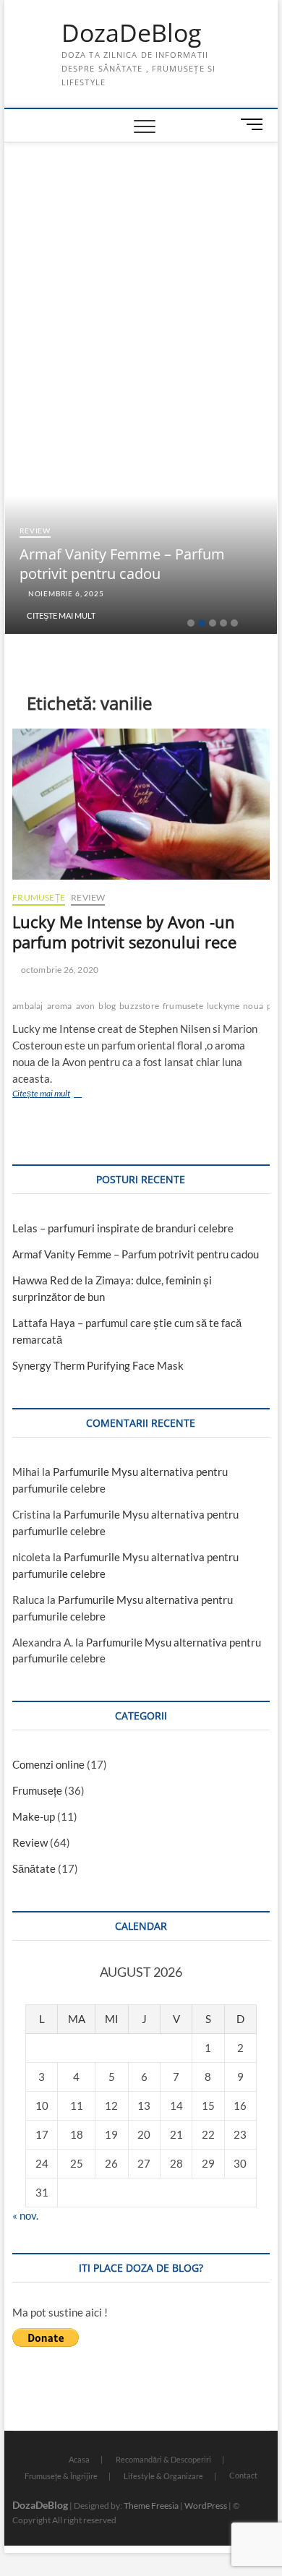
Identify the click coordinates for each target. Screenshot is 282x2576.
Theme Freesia (151, 2506)
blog (107, 1006)
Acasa (79, 2459)
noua (253, 1006)
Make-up (34, 1816)
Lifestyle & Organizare (163, 2476)
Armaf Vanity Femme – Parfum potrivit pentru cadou (122, 564)
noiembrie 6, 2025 (65, 593)
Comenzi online (48, 1764)
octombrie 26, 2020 (59, 970)
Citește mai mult (61, 615)
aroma (60, 1006)
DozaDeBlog (131, 33)
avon (86, 1006)
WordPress (206, 2506)
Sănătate (34, 1868)
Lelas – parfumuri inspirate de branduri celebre (123, 1228)
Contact (243, 2475)
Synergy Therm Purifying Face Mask (98, 1365)
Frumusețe (39, 897)
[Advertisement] (141, 251)
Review (35, 531)
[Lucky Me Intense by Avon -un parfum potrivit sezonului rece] (141, 804)
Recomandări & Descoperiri (163, 2459)
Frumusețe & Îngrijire (61, 2476)
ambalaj (27, 1006)
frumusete (183, 1006)
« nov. (25, 2215)
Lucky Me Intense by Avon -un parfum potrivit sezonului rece (124, 932)
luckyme (223, 1006)
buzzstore (139, 1006)
